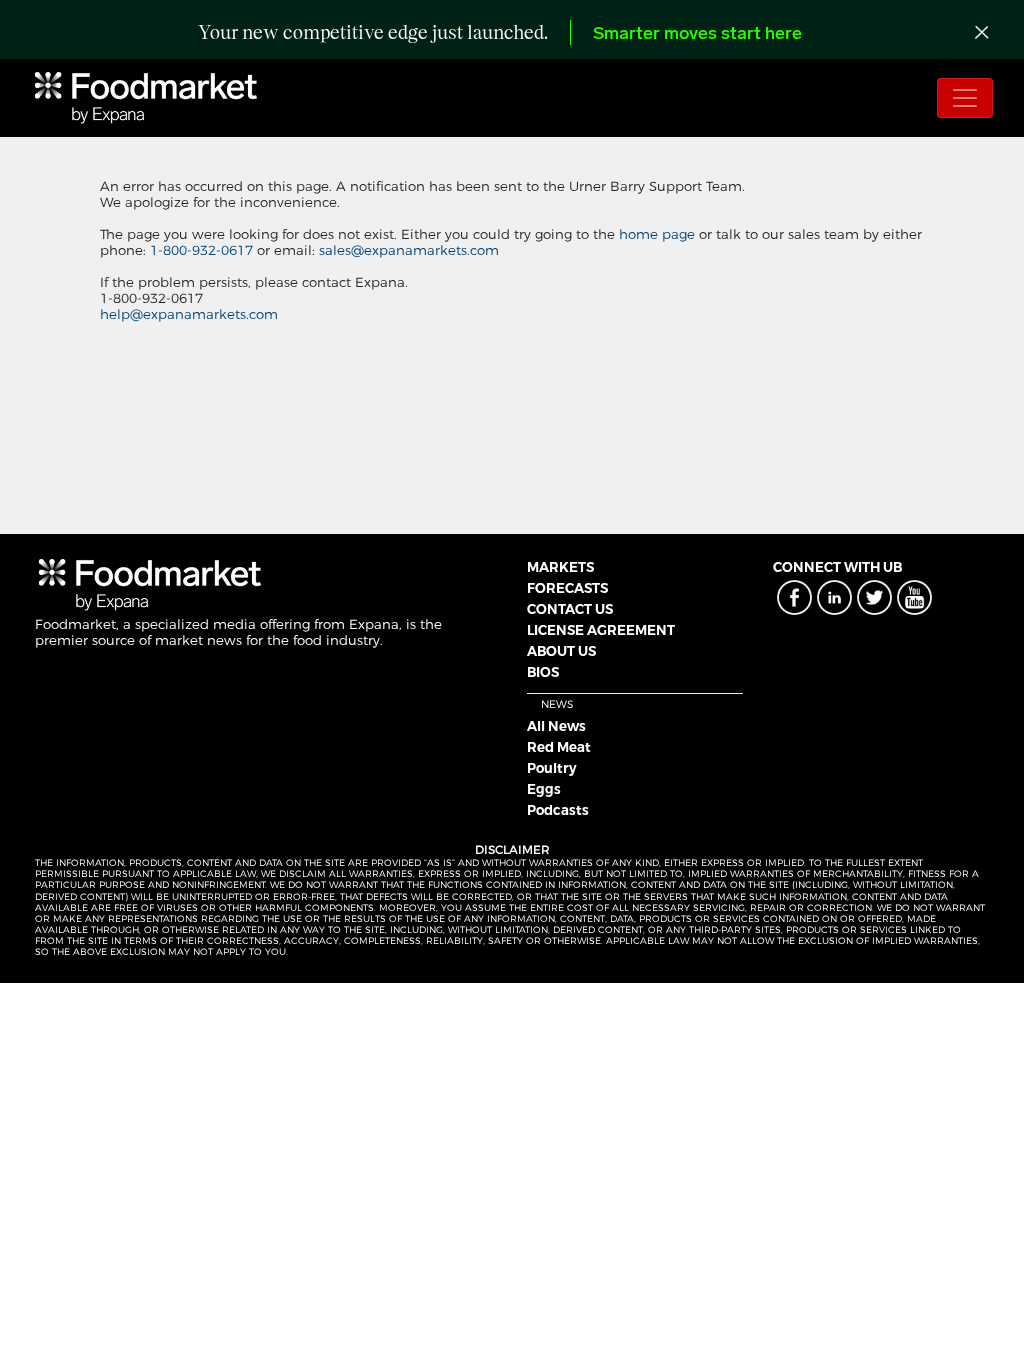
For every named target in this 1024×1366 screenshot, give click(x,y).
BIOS (543, 672)
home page (657, 234)
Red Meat (559, 747)
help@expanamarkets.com (189, 314)
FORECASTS (567, 588)
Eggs (544, 789)
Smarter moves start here (697, 35)
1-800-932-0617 (203, 250)
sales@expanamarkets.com (409, 250)
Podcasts (558, 810)
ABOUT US (561, 651)
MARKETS (560, 567)
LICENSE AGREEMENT (601, 630)
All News (556, 726)
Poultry (552, 768)
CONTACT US (570, 609)
